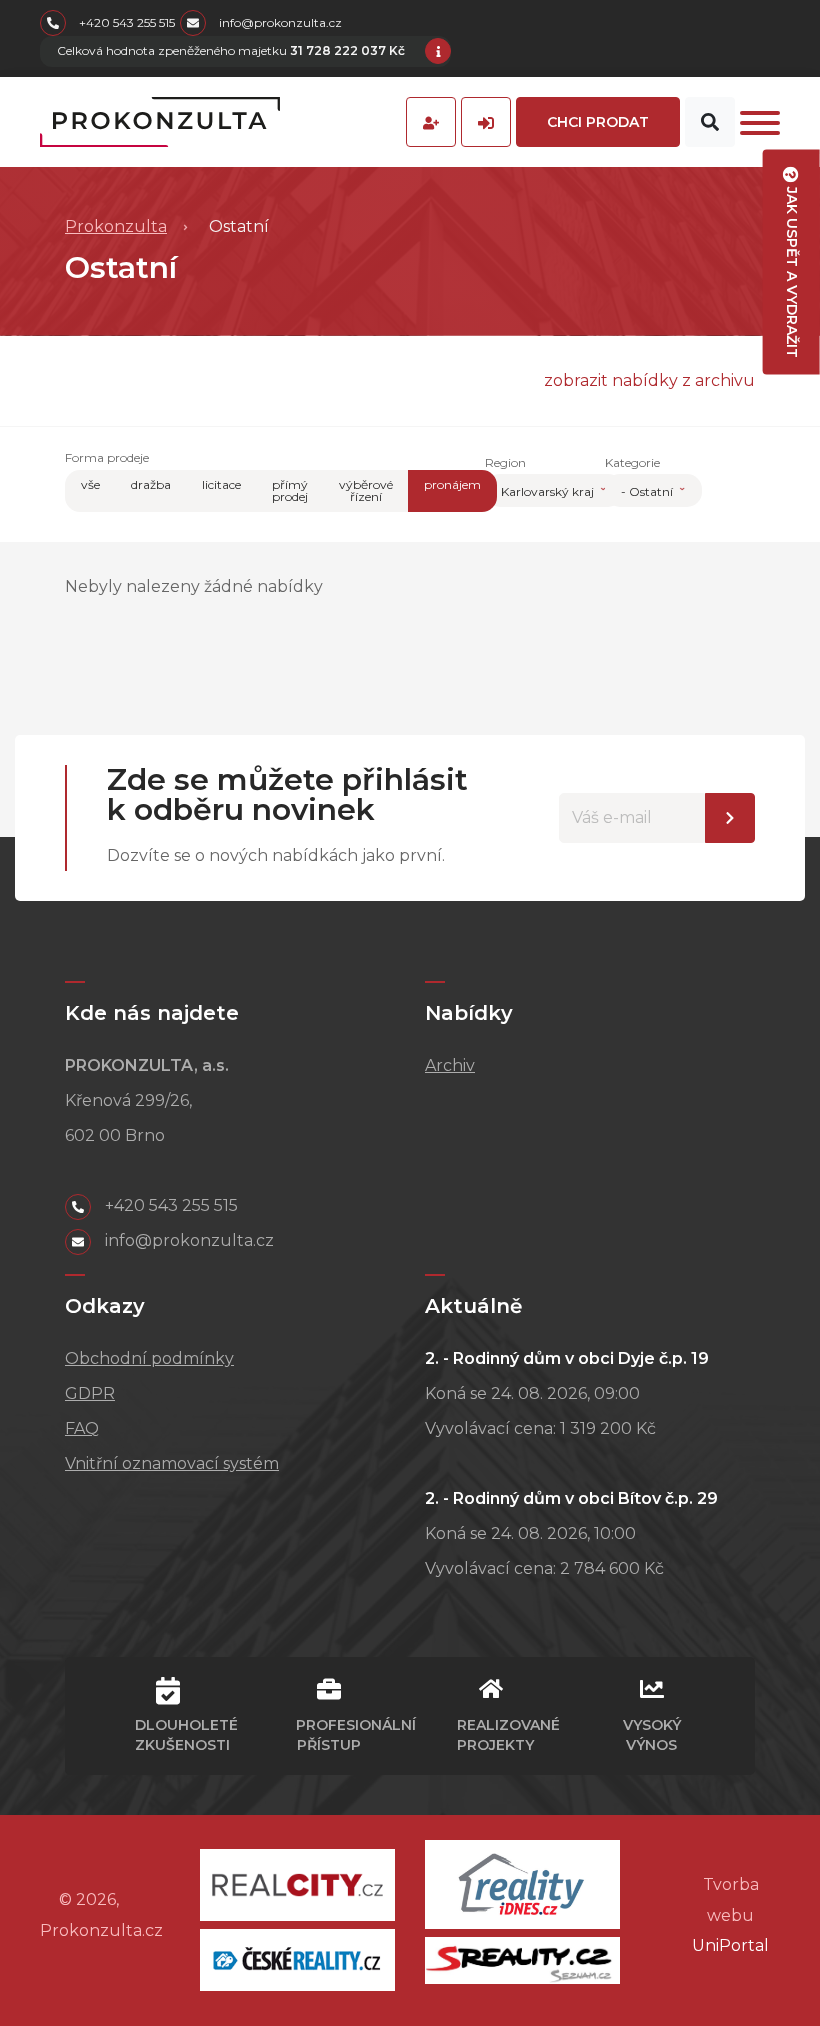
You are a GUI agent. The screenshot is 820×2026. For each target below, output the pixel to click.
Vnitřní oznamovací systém (172, 1463)
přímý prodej (290, 490)
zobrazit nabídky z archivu (649, 380)
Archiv (450, 1065)
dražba (151, 484)
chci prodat (598, 122)
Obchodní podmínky (149, 1358)
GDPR (90, 1393)
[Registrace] (431, 122)
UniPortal (730, 1945)
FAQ (82, 1428)
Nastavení (730, 818)
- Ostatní (648, 491)
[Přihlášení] (486, 122)
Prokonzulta (116, 226)
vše (90, 484)
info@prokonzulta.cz (279, 22)
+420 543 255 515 (125, 22)
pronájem (452, 484)
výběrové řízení (366, 490)
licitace (221, 484)
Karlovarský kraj (549, 491)
